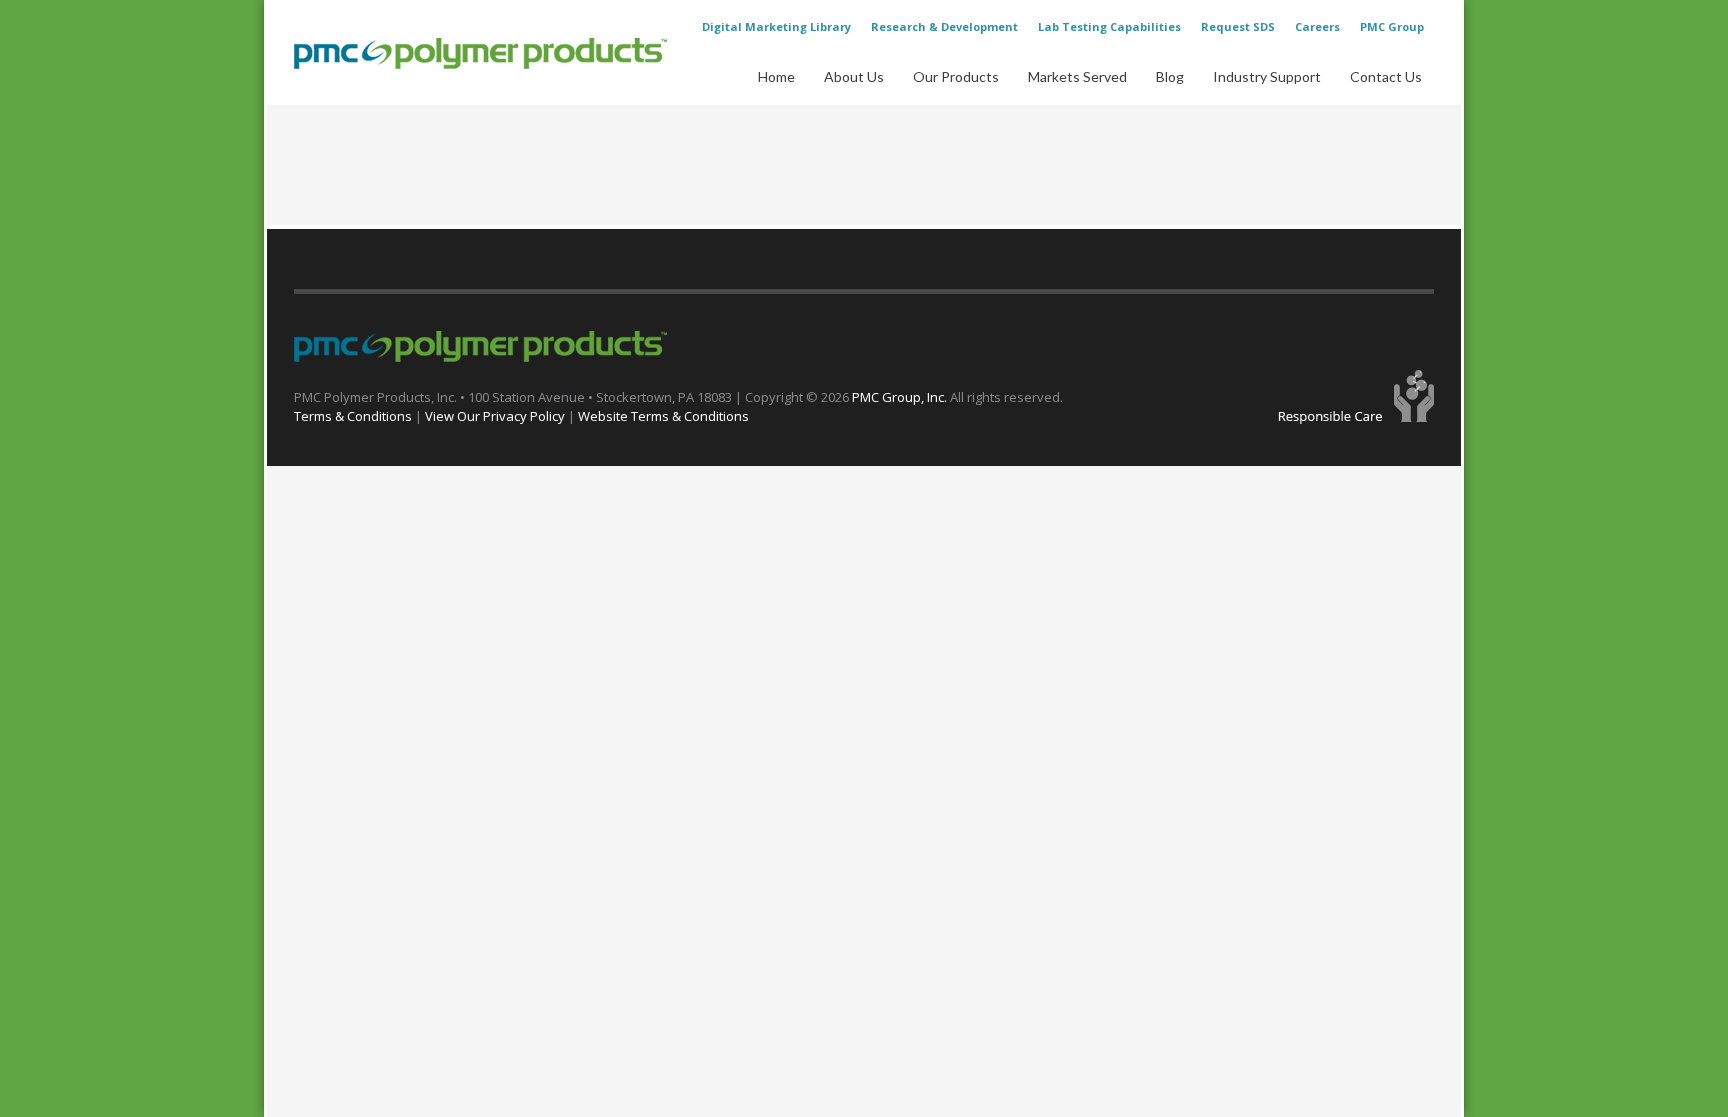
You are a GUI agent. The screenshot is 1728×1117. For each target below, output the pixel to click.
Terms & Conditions (353, 416)
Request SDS (1238, 26)
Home (776, 76)
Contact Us (1386, 76)
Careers (1317, 26)
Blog (1170, 76)
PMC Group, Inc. (901, 397)
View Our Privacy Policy (495, 416)
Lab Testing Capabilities (1109, 26)
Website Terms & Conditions (663, 416)
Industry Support (1267, 76)
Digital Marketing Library (776, 26)
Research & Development (944, 26)
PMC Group (1392, 26)
